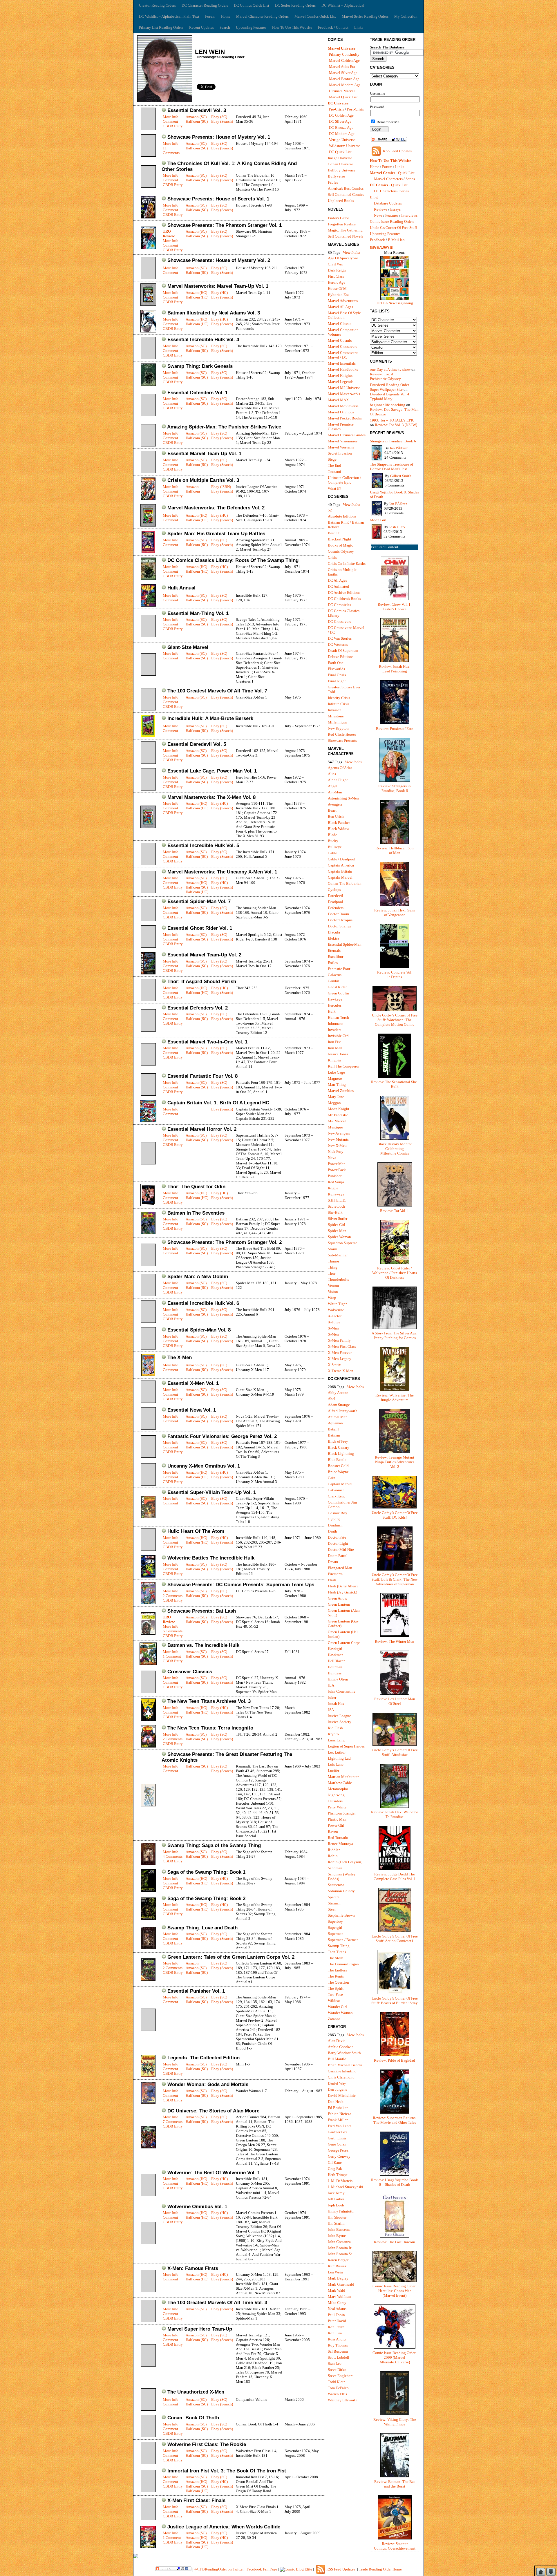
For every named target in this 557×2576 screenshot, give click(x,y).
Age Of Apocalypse (343, 258)
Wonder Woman (340, 2013)
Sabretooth (336, 1206)
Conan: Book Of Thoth (193, 2418)
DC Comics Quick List (252, 5)
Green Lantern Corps (344, 1643)
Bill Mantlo (337, 2059)
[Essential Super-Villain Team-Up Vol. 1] (148, 1517)
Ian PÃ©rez (399, 448)
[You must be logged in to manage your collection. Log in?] (164, 110)
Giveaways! (382, 248)
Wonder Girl (337, 2007)
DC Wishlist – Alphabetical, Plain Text (169, 16)
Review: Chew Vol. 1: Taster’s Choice (395, 607)
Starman (334, 1903)
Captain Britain (340, 871)
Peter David (337, 2321)
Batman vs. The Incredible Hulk (203, 1645)
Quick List (406, 173)
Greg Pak (335, 2169)
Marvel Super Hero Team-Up (200, 2329)
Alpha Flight (338, 780)
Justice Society (340, 1722)
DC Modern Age (342, 134)
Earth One (336, 663)
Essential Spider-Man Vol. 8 (199, 1330)
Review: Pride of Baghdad (395, 2060)
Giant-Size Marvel (188, 647)
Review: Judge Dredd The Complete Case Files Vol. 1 (395, 1876)
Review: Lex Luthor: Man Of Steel (395, 1701)
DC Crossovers (339, 622)
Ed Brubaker (338, 2108)
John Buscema (339, 2229)
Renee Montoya (340, 1844)
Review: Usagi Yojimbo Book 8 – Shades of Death (395, 2182)
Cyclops (334, 890)
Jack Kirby (336, 2193)
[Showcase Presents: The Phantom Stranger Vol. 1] (148, 248)
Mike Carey (337, 2303)
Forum (210, 16)
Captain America (341, 865)
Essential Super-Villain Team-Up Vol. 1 (212, 1492)
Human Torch (338, 1017)
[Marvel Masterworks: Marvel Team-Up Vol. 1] (148, 304)
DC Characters (385, 191)
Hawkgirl (335, 1649)
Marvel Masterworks (344, 394)
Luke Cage (336, 1072)
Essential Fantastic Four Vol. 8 (202, 1076)
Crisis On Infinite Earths (347, 563)
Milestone (336, 716)
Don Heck (336, 2102)
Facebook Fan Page (262, 2569)
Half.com (193, 491)
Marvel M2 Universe (344, 388)
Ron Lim (335, 2333)
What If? (334, 488)
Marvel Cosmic (340, 340)
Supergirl (335, 1928)
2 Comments (173, 1596)
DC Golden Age (341, 115)
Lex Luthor (337, 1752)
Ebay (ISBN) (221, 487)
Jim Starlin (336, 2223)
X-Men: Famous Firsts (193, 2268)
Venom (333, 1286)
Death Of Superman (343, 651)
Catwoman (336, 1490)
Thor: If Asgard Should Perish (202, 982)
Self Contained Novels (346, 236)
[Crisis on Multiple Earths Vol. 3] (148, 499)
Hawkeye (335, 999)
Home (226, 16)
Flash (332, 1580)
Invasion (335, 710)
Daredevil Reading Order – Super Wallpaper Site (391, 387)
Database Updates (388, 203)
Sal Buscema (338, 2351)
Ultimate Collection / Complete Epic (344, 480)
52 (330, 510)
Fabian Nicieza (340, 2114)
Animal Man (338, 1417)
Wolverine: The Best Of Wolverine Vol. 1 (214, 2173)
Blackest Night (340, 539)
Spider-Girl (337, 1225)
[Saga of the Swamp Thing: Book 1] (148, 1890)
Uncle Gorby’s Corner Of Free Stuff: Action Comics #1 (395, 1939)
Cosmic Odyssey (341, 551)
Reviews (381, 209)
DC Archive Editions (344, 593)
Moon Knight (339, 1109)
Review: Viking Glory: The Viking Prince (395, 2422)
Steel (332, 1909)
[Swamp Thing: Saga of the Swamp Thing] (148, 1864)
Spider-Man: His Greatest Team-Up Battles (216, 534)
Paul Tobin (336, 2315)
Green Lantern (339, 1604)
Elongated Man (340, 1568)
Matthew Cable (340, 1783)
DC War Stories (340, 638)
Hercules (335, 1005)
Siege (332, 459)
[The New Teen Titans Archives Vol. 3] (148, 1720)
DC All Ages (337, 580)
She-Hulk (335, 1212)
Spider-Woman (339, 1237)
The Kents (336, 1976)
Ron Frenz (336, 2327)
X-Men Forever (340, 1353)
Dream (333, 1562)
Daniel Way (337, 2083)
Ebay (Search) (222, 121)
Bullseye (335, 847)
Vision (333, 1292)
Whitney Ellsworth (343, 2400)
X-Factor (335, 1316)
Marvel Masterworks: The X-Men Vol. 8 (211, 797)
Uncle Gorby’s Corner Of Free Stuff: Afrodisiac (395, 1752)
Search (225, 27)
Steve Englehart (340, 2376)
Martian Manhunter (343, 1777)
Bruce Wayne (338, 1472)
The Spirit (336, 1988)
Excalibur (336, 957)
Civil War (335, 264)
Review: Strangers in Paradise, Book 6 (395, 788)
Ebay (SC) (219, 117)
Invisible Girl (338, 1036)
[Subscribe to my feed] (376, 155)
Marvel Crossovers (342, 347)
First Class (336, 276)
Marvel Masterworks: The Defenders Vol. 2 (216, 508)
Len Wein (335, 2272)
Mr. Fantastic (338, 1115)
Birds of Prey (338, 1441)
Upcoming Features (251, 27)
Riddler (334, 1850)
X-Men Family (339, 1340)
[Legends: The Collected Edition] (148, 2076)
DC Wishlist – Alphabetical (343, 5)
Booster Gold (338, 1466)
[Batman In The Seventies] (148, 1233)
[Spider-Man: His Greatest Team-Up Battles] (148, 552)
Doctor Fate (337, 1537)
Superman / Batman (343, 1940)
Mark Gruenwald (341, 2284)
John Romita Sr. (340, 2254)
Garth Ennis (337, 2138)
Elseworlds (336, 669)
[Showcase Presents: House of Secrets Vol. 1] (148, 217)
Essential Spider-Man (345, 944)
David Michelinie (342, 2095)
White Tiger (337, 1304)
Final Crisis (337, 675)
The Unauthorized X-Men (196, 2392)
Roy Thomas (338, 2345)
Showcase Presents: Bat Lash (202, 1611)
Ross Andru (337, 2339)
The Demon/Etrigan (343, 1964)
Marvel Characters (388, 179)
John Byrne (337, 2236)
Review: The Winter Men (395, 1641)
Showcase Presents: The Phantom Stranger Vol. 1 (225, 225)
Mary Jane (336, 1097)
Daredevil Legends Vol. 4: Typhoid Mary (390, 396)
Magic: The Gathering (345, 230)
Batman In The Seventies (196, 1213)
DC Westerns (338, 644)
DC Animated (338, 586)
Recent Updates (201, 27)
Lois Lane (336, 1764)
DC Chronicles (339, 605)
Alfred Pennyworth (343, 1411)
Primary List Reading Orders (161, 27)
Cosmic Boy (338, 1513)
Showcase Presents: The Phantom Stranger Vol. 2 (225, 1242)
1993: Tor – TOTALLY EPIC (392, 420)
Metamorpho (338, 1789)
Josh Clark (397, 527)
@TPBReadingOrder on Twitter (219, 2569)
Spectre (334, 1897)
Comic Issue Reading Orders (392, 221)
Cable (332, 853)
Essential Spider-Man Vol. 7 (199, 901)
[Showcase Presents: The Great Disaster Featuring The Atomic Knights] (148, 1805)
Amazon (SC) (196, 117)
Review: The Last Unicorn (395, 2242)
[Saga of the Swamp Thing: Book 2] (148, 1919)
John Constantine (342, 1691)
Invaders (334, 1030)
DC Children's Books (344, 599)
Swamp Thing (339, 1946)
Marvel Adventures (343, 301)
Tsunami (334, 472)
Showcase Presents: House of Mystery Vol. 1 (219, 137)
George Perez (338, 2150)
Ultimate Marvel (342, 91)
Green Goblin (338, 993)
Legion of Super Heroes (346, 1746)
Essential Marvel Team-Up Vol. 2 (204, 955)
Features (392, 215)
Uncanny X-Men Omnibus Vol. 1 (204, 1466)
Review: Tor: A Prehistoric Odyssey (385, 376)
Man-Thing (337, 1085)
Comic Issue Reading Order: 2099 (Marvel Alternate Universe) (395, 2357)
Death (332, 1531)
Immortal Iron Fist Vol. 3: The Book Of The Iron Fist (227, 2471)
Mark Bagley (338, 2278)
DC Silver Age (340, 121)
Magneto (335, 1078)
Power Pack (337, 1170)
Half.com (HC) (197, 297)
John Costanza (339, 2242)
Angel (333, 786)
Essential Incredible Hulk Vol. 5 (203, 845)
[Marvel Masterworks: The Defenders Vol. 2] (148, 525)
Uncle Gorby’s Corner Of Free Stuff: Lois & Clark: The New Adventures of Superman (395, 1579)
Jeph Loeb (336, 2205)
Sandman (335, 1868)
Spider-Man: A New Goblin (198, 1277)
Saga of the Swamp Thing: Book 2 (206, 1898)
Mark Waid (337, 2290)
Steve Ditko (337, 2370)
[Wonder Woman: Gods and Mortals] (148, 2103)
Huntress (335, 1673)
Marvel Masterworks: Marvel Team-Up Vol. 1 (218, 286)
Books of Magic (340, 545)
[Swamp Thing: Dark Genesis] (148, 385)
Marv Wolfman (340, 2296)
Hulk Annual (181, 588)
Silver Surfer (338, 1219)
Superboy (335, 1921)
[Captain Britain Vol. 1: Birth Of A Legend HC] (148, 1121)
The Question (338, 1982)
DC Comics (379, 185)
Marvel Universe (342, 48)
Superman (336, 1934)
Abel (332, 1399)
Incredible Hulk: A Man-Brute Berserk (210, 718)
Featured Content (385, 547)
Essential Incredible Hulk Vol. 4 (203, 340)
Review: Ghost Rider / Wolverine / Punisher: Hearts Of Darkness (395, 1273)
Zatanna (334, 2019)
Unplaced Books (341, 201)
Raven (333, 1831)
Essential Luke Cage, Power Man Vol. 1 (212, 771)
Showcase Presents (342, 740)
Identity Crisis (339, 698)
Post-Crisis (355, 109)
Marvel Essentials (342, 363)
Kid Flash (335, 1728)
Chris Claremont (341, 2077)
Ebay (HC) (219, 293)
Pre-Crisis (337, 109)
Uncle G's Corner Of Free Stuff (393, 228)
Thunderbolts (338, 1279)
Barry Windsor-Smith (344, 2053)
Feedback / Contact (333, 27)
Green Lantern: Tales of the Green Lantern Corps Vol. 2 (231, 1957)
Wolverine (336, 1310)
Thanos (334, 1261)
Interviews (409, 215)
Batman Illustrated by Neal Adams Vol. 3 (214, 313)
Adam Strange (339, 1405)
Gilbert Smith (401, 476)
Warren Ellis (337, 2394)
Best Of (334, 533)
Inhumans (336, 1024)
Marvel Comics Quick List (315, 16)
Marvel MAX (338, 400)
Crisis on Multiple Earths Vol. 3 (203, 480)
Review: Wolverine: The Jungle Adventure (395, 1398)
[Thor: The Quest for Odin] (148, 1205)
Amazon (192, 487)
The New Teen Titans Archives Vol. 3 (209, 1701)
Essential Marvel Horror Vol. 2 (202, 1129)
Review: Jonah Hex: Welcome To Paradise (395, 1814)
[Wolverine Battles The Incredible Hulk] (148, 1576)
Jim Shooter (337, 2217)
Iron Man (335, 1048)
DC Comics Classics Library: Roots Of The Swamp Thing (233, 560)
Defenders (336, 908)
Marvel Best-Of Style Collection (344, 315)
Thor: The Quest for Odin (196, 1187)
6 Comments (173, 1631)
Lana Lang (336, 1740)
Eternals (334, 950)
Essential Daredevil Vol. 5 (197, 744)
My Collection (406, 16)
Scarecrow (336, 1885)
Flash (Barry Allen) (343, 1586)
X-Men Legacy (340, 1359)
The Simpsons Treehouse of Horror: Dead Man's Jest (391, 467)
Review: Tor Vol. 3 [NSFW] (396, 425)
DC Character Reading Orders (205, 5)
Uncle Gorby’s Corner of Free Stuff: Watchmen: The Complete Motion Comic (395, 1020)
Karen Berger (338, 2260)
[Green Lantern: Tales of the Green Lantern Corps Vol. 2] (148, 1979)
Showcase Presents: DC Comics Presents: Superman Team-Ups (241, 1585)
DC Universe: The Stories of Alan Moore (213, 2111)
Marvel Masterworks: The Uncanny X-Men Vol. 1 (222, 872)
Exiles (333, 963)
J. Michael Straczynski (346, 2187)
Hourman (335, 1667)
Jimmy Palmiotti (341, 2211)
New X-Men (337, 1145)
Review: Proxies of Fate (395, 729)
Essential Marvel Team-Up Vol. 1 (204, 454)
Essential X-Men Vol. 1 (193, 1383)
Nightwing (336, 1795)
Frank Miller (338, 2120)
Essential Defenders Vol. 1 (198, 393)
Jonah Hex (336, 1704)
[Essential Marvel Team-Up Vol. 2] (148, 973)
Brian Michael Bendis (345, 2065)
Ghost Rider (337, 987)
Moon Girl (378, 520)
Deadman (335, 1525)
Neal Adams (337, 2309)
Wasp (332, 1298)
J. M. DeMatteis (340, 2181)
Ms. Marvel (337, 1121)
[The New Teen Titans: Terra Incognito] (148, 1746)
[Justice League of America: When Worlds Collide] (148, 2547)
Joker (332, 1697)
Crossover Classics (190, 1672)
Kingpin (334, 1060)
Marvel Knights (340, 376)
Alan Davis (337, 2041)
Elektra (333, 938)
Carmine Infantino (342, 2071)
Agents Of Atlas (340, 768)
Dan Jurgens (337, 2089)
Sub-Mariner (338, 1255)
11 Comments (171, 150)
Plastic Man (337, 1819)
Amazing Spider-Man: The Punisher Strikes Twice (224, 427)
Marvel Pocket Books (345, 418)
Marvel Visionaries (343, 441)
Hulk (332, 1011)
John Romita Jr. (340, 2248)
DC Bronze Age (341, 127)
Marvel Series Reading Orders (365, 16)
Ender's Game (338, 218)
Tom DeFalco (338, 2388)
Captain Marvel (340, 877)
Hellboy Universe (342, 170)
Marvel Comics (383, 173)
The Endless (337, 1970)
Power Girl (336, 1825)
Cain (332, 1478)
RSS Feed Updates (397, 151)
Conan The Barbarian (345, 883)
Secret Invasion (340, 453)
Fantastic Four (339, 969)
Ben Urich (336, 816)
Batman (334, 1435)
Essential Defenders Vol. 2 (198, 1008)
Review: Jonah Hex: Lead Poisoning (395, 669)
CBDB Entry (173, 126)
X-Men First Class (342, 1346)
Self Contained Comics (346, 195)
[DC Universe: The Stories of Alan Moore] (148, 2147)
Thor (332, 1273)
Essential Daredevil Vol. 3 (197, 110)
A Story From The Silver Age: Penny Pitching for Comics (395, 1335)
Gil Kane (335, 2162)
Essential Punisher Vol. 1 (196, 1991)
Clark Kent (336, 1496)
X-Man (333, 1328)
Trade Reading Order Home (380, 2569)
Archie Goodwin (341, 2047)
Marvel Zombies (341, 1091)
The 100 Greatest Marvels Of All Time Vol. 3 (217, 2303)
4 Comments (173, 1856)
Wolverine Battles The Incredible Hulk (211, 1558)
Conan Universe (340, 164)
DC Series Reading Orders (295, 5)
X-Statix (334, 1365)
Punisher (335, 1176)
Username (378, 93)
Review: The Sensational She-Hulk (395, 1084)
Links (359, 27)
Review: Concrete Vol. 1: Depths (395, 975)
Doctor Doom (338, 914)
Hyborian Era (338, 295)
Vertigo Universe (342, 140)
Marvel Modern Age (345, 85)
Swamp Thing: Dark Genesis (200, 366)
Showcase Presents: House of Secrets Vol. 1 (218, 199)
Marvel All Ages (340, 307)
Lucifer (333, 1771)
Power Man (337, 1164)
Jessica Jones (338, 1054)
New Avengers (339, 1133)
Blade (332, 835)
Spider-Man (337, 1231)
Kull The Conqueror (344, 1066)
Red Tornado (338, 1838)
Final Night (337, 681)
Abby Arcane (338, 1393)
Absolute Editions (342, 516)
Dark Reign (337, 270)
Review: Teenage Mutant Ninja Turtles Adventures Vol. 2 (395, 1462)
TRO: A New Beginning (395, 303)
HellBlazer (336, 1661)
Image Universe (340, 158)
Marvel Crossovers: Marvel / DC (343, 355)
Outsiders (335, 1801)
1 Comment (172, 1656)
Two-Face (335, 1995)
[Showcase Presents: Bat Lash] (148, 1633)
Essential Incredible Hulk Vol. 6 (203, 1303)
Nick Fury (336, 1152)
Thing (333, 1267)
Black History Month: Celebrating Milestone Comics (395, 1149)
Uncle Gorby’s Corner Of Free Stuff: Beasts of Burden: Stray (395, 2001)
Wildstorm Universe (344, 146)
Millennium (337, 722)
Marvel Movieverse (343, 406)
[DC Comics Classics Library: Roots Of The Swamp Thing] (148, 579)
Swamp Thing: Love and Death (202, 1928)
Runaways (336, 1194)
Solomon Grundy (341, 1891)
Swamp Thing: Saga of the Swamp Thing (214, 1845)
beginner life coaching (388, 405)
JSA (331, 1710)
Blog (374, 197)
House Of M (337, 288)
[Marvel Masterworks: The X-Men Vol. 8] (148, 827)
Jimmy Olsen (338, 1679)
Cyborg (334, 1519)
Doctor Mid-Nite (341, 1550)
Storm (332, 1249)
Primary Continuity (344, 54)
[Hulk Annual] (148, 605)
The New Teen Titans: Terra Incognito (210, 1728)
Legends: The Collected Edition (204, 2058)
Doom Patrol (338, 1556)
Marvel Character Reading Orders (262, 16)
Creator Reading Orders (157, 5)
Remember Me (388, 122)
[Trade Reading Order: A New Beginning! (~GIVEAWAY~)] (395, 300)
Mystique (335, 1127)
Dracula (334, 932)
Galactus (335, 975)
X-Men (333, 1334)
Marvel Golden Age (344, 60)
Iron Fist (334, 1042)
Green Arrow (338, 1598)
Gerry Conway (339, 2156)
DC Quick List (340, 152)
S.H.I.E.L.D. (337, 1200)
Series (410, 179)
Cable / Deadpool (342, 859)
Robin (333, 1856)
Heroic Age (337, 282)
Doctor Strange (340, 926)
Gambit (334, 981)
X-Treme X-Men (341, 1371)
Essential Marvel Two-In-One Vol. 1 (207, 1042)
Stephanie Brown (341, 1915)
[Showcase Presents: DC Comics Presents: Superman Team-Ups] (148, 1603)
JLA (331, 1685)
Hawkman (336, 1655)
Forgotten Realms (342, 224)
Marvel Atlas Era (342, 67)
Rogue (333, 1188)
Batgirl (333, 1429)
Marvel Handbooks (343, 369)
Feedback (377, 240)
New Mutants (338, 1139)
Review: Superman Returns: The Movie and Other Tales (395, 2120)
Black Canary (339, 1447)
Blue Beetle (337, 1460)
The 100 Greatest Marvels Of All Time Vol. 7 (217, 691)
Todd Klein (337, 2382)
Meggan (334, 1103)
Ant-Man (335, 792)
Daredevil (336, 896)
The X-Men (180, 1357)
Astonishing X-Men (343, 798)
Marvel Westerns (341, 447)
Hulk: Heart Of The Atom (196, 1531)
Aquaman (335, 1423)
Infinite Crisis (339, 704)
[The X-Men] (148, 1375)
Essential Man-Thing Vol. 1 (198, 613)
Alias (332, 774)
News (378, 215)
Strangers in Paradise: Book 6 (393, 441)
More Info (171, 117)
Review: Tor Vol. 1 (395, 1211)
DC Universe (338, 103)
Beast (332, 810)
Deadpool (336, 902)
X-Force (334, 1322)
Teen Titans (337, 1952)
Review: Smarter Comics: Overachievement (395, 2546)
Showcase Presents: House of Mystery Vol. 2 (219, 260)
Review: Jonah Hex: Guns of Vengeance (395, 912)
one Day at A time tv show (390, 369)
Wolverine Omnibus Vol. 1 (197, 2207)
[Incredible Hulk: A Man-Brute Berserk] (148, 736)
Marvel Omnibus (341, 412)
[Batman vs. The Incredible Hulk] (148, 1664)
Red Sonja (336, 1182)
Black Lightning (341, 1453)
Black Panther (339, 823)
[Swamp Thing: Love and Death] (148, 1948)
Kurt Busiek (337, 2266)
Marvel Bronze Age (344, 79)
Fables (333, 182)
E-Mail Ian (396, 240)
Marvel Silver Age (343, 73)
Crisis (332, 557)
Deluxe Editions (341, 657)
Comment (170, 121)
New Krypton (338, 728)
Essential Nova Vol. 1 (192, 1410)
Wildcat (334, 2001)
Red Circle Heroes (342, 734)
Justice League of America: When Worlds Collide (224, 2527)
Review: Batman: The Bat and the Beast (395, 2484)
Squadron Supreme (343, 1243)
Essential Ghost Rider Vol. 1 (200, 928)
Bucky (333, 841)
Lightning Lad (339, 1758)
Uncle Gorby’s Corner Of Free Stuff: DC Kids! (395, 1515)
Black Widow (338, 829)
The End (334, 465)
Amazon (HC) (196, 293)
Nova (332, 1158)
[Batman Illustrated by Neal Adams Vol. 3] (148, 331)
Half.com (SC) (197, 121)
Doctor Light (338, 1543)
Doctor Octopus (340, 920)
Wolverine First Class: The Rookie (207, 2444)
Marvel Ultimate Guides (347, 435)
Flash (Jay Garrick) (342, 1592)
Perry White (337, 1807)
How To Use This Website (292, 27)
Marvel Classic (340, 324)
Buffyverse (336, 176)
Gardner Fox (338, 2132)
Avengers (335, 804)
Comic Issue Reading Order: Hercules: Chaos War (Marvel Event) (395, 2291)
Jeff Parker (336, 2199)
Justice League (339, 1716)
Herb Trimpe (338, 2175)
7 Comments (173, 2122)
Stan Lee (335, 2364)
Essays (395, 209)
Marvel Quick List (343, 97)
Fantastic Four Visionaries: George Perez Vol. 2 (222, 1436)
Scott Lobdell (339, 2357)
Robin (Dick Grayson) (345, 1862)
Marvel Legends (341, 382)
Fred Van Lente (340, 2126)
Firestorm (335, 1574)
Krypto (333, 1734)
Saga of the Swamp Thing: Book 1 (206, 1872)
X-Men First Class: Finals (196, 2500)
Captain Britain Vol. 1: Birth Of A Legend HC (218, 1103)
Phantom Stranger (342, 1813)
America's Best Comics (346, 188)
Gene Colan (337, 2144)
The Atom (336, 1958)
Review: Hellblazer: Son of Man (395, 850)
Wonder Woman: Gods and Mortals (208, 2084)
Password (377, 107)
